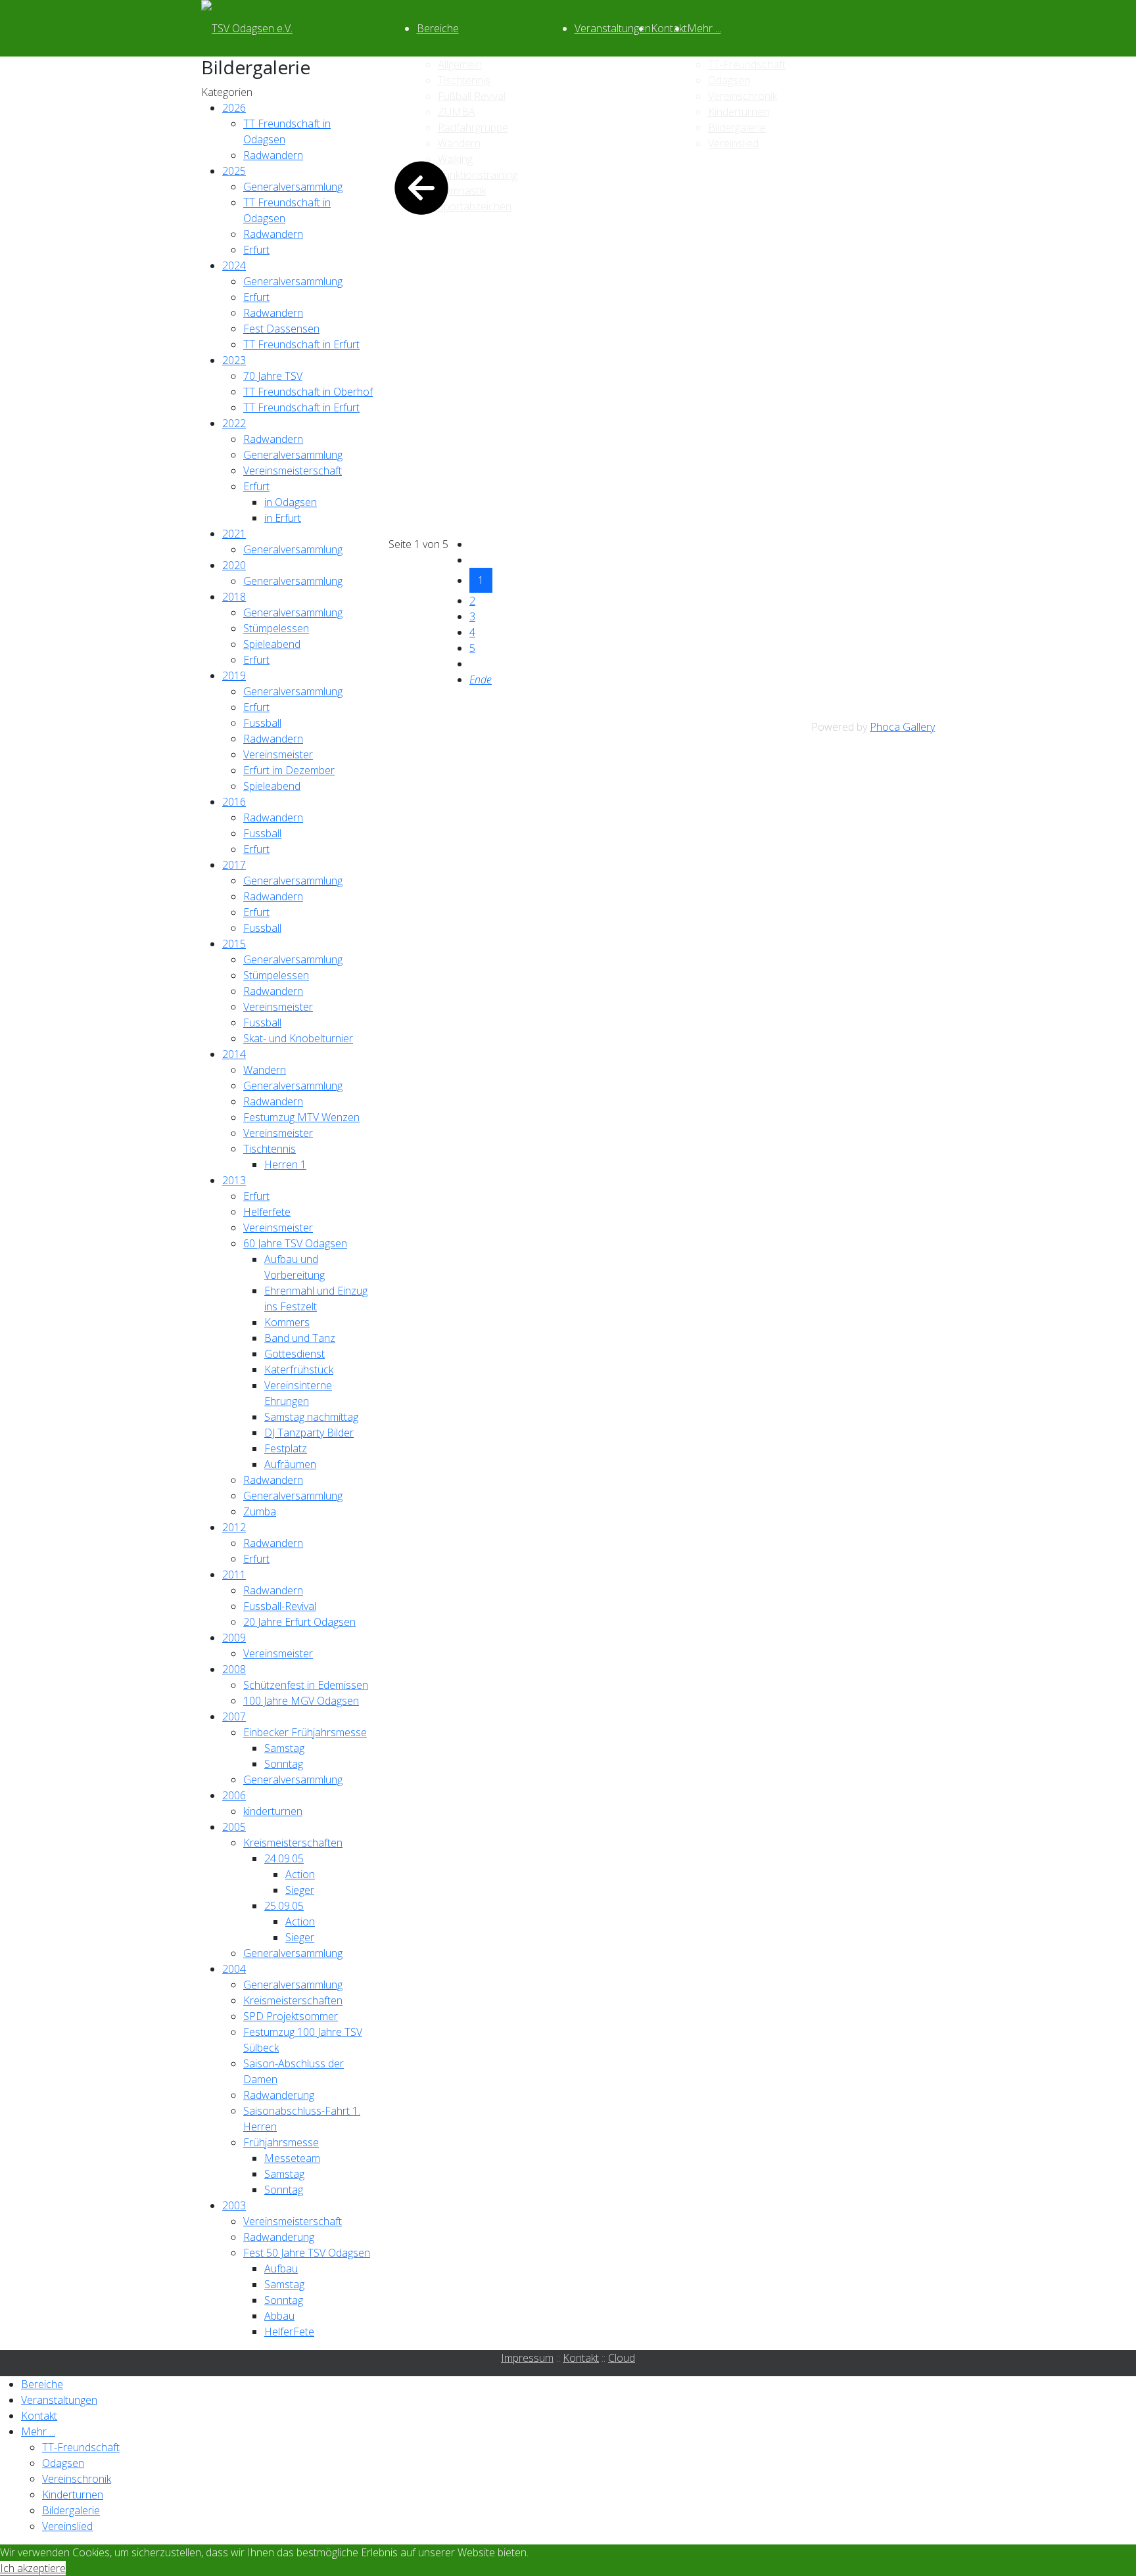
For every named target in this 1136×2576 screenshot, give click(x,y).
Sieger (300, 1890)
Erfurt (256, 250)
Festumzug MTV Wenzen (301, 1117)
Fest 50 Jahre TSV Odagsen (307, 2253)
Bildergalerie (71, 2510)
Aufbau (281, 2268)
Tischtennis (270, 1149)
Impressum (527, 2358)
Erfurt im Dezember (289, 770)
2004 (234, 1969)
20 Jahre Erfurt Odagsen (299, 1622)
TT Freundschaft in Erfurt (301, 344)
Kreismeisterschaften (293, 1843)
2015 (234, 944)
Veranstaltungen (613, 28)
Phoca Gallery (902, 727)
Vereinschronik (77, 2479)
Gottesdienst (295, 1354)
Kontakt (669, 28)
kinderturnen (273, 1811)
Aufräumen (290, 1464)
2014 (234, 1054)
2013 (234, 1180)
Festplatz (286, 1448)
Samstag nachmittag (311, 1417)
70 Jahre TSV (273, 376)
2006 (234, 1795)
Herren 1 (285, 1164)
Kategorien (227, 92)
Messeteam (292, 2158)
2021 (234, 534)
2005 (234, 1827)
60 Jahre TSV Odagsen (295, 1243)
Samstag (284, 1748)
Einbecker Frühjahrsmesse (305, 1732)
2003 (234, 2205)
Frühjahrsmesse (281, 2142)
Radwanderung (279, 2095)
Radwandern (273, 155)
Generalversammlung (293, 187)
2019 (234, 676)
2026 (234, 108)
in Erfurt (283, 518)
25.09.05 (284, 1906)
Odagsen (63, 2463)
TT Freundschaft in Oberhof (308, 392)
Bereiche (438, 28)
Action (300, 1874)
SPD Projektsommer (291, 2016)
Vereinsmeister (278, 754)
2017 (234, 865)
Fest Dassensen (281, 329)
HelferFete (289, 2332)
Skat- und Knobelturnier (298, 1038)
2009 (234, 1638)
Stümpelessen (276, 628)
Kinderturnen (73, 2495)
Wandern (265, 1070)
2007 (234, 1716)
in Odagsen (291, 502)
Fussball (262, 723)
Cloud (622, 2358)
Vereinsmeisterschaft (293, 471)
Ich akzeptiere (33, 2568)
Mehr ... (704, 28)
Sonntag (284, 1764)
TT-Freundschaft (81, 2447)
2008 (234, 1669)
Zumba (260, 1511)
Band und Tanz (300, 1338)
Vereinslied (67, 2526)
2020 (234, 565)
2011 (234, 1575)
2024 (234, 265)
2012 (234, 1527)
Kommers (287, 1322)
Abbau (279, 2316)
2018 (234, 597)
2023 (234, 360)
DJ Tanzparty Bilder (309, 1433)
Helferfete (267, 1212)
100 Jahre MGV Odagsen (301, 1701)
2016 (234, 802)
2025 (234, 171)
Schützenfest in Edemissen (306, 1685)
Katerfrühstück (299, 1369)
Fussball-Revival (280, 1606)
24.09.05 (284, 1858)
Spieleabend (272, 644)
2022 (234, 423)
